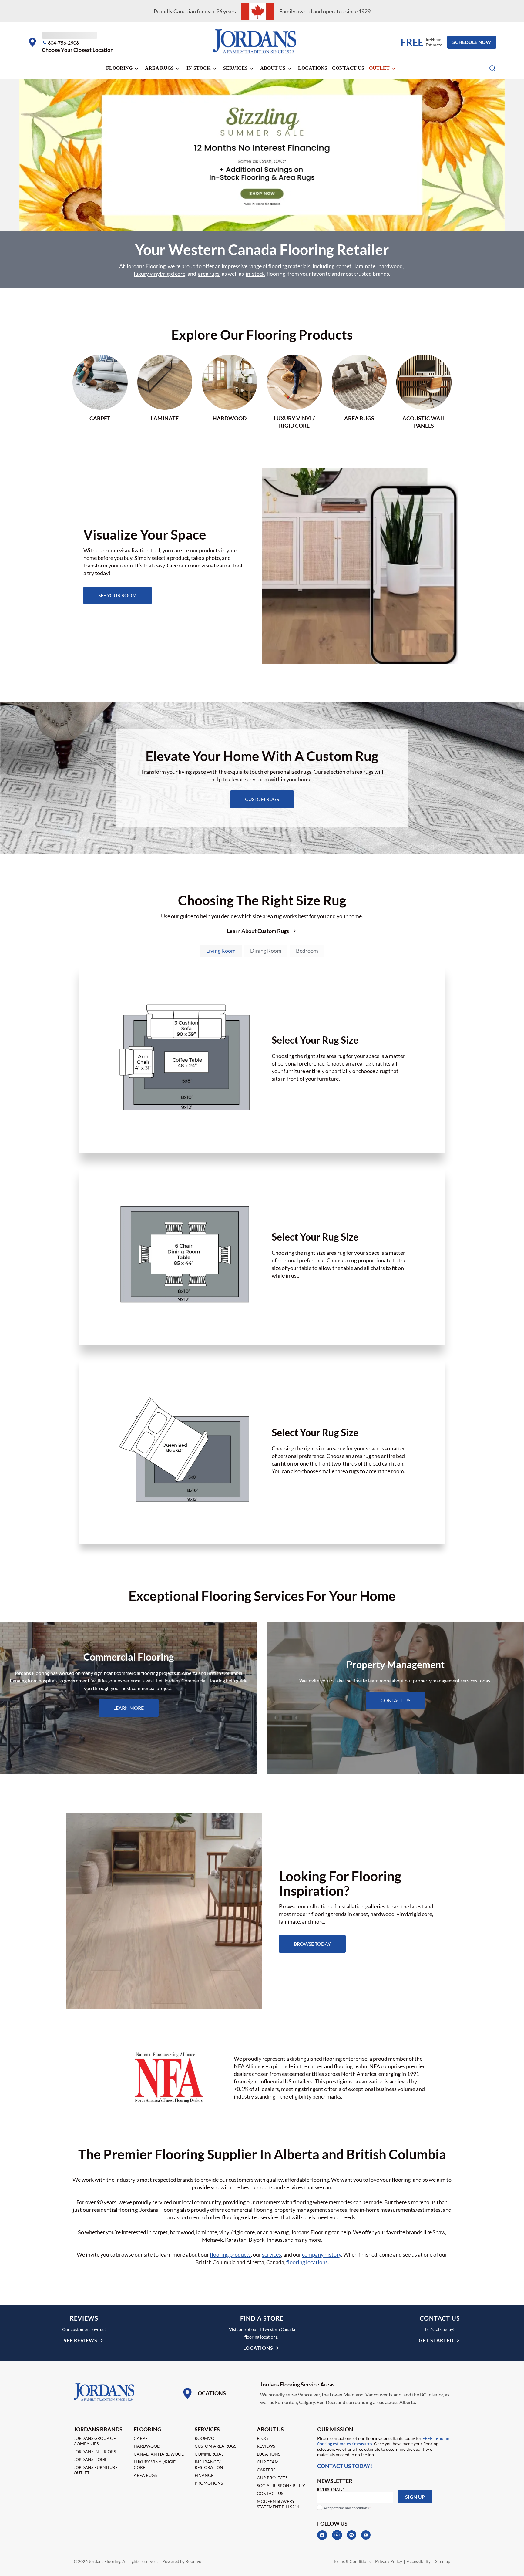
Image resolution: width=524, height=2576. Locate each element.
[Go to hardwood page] (230, 392)
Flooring (119, 68)
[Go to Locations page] (204, 2393)
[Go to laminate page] (165, 392)
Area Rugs (159, 68)
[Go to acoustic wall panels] (424, 392)
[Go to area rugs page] (359, 392)
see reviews (81, 2340)
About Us (273, 68)
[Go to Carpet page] (100, 392)
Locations (313, 68)
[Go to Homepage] (104, 2392)
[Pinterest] (352, 2535)
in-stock (255, 274)
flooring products (230, 2254)
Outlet (379, 68)
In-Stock (198, 68)
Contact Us (348, 68)
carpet (344, 266)
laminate (365, 266)
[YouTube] (366, 2535)
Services (235, 68)
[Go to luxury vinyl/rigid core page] (294, 392)
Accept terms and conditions (347, 2508)
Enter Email (331, 2489)
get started (436, 2340)
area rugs (209, 274)
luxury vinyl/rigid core (160, 274)
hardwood (391, 266)
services (272, 2254)
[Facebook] (322, 2535)
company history (322, 2254)
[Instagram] (337, 2535)
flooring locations (307, 2262)
